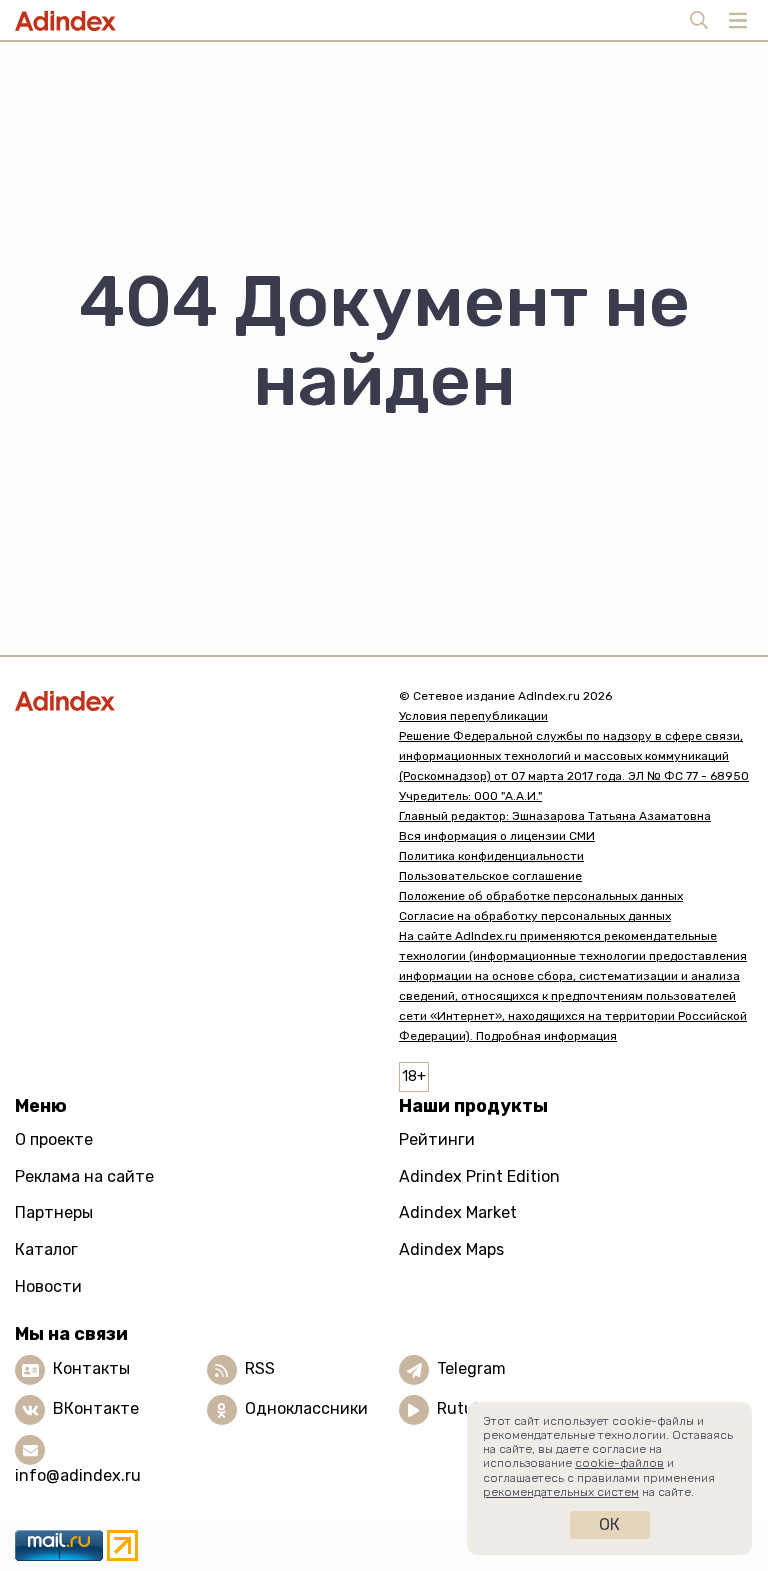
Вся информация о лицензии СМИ (497, 836)
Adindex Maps (451, 1249)
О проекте (54, 1139)
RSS (260, 1368)
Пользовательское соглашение (490, 876)
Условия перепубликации (473, 716)
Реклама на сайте (84, 1176)
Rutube (464, 1408)
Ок (609, 1524)
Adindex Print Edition (479, 1176)
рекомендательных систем (561, 1492)
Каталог (46, 1249)
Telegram (471, 1368)
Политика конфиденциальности (491, 856)
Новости (48, 1286)
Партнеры (54, 1212)
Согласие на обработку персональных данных (535, 916)
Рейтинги (437, 1139)
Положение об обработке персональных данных (541, 896)
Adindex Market (458, 1212)
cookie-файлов (619, 1463)
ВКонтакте (96, 1408)
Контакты (91, 1368)
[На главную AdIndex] (192, 700)
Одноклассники (306, 1408)
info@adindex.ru (78, 1475)
